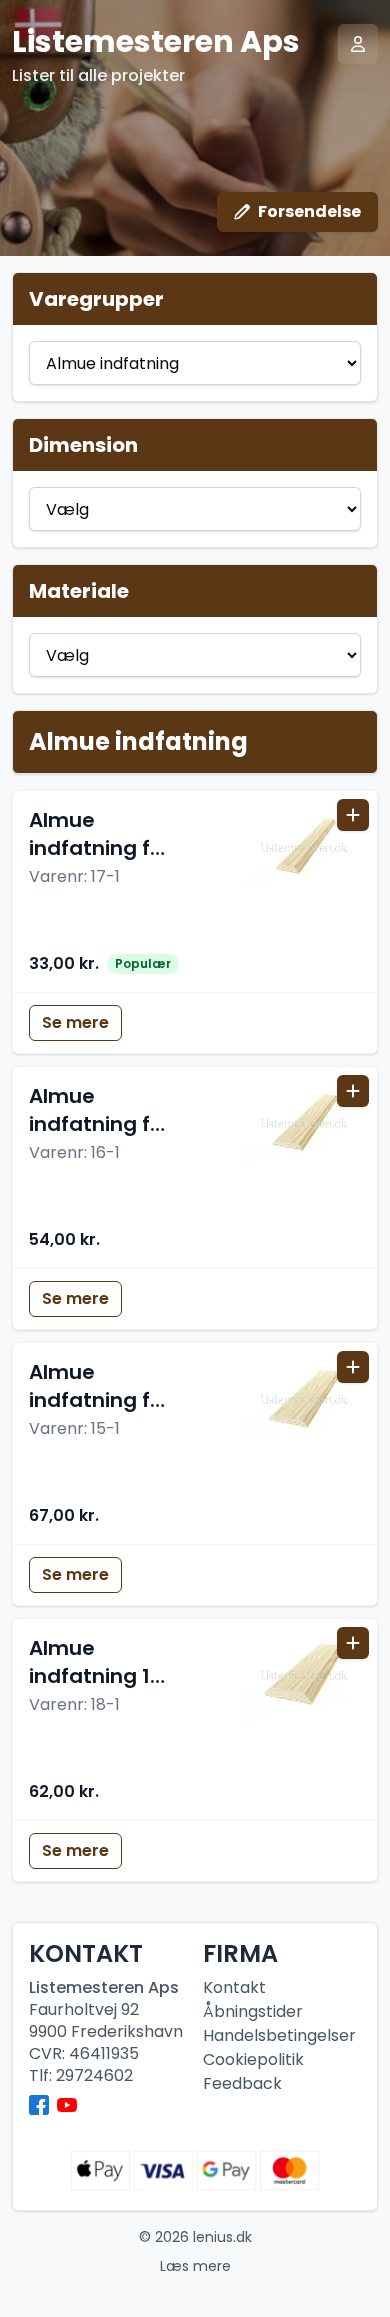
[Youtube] (67, 2105)
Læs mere (195, 2266)
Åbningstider (253, 2011)
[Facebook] (39, 2105)
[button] (195, 891)
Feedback (242, 2083)
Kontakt (234, 1987)
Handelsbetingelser (279, 2035)
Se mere (75, 1022)
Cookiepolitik (253, 2059)
